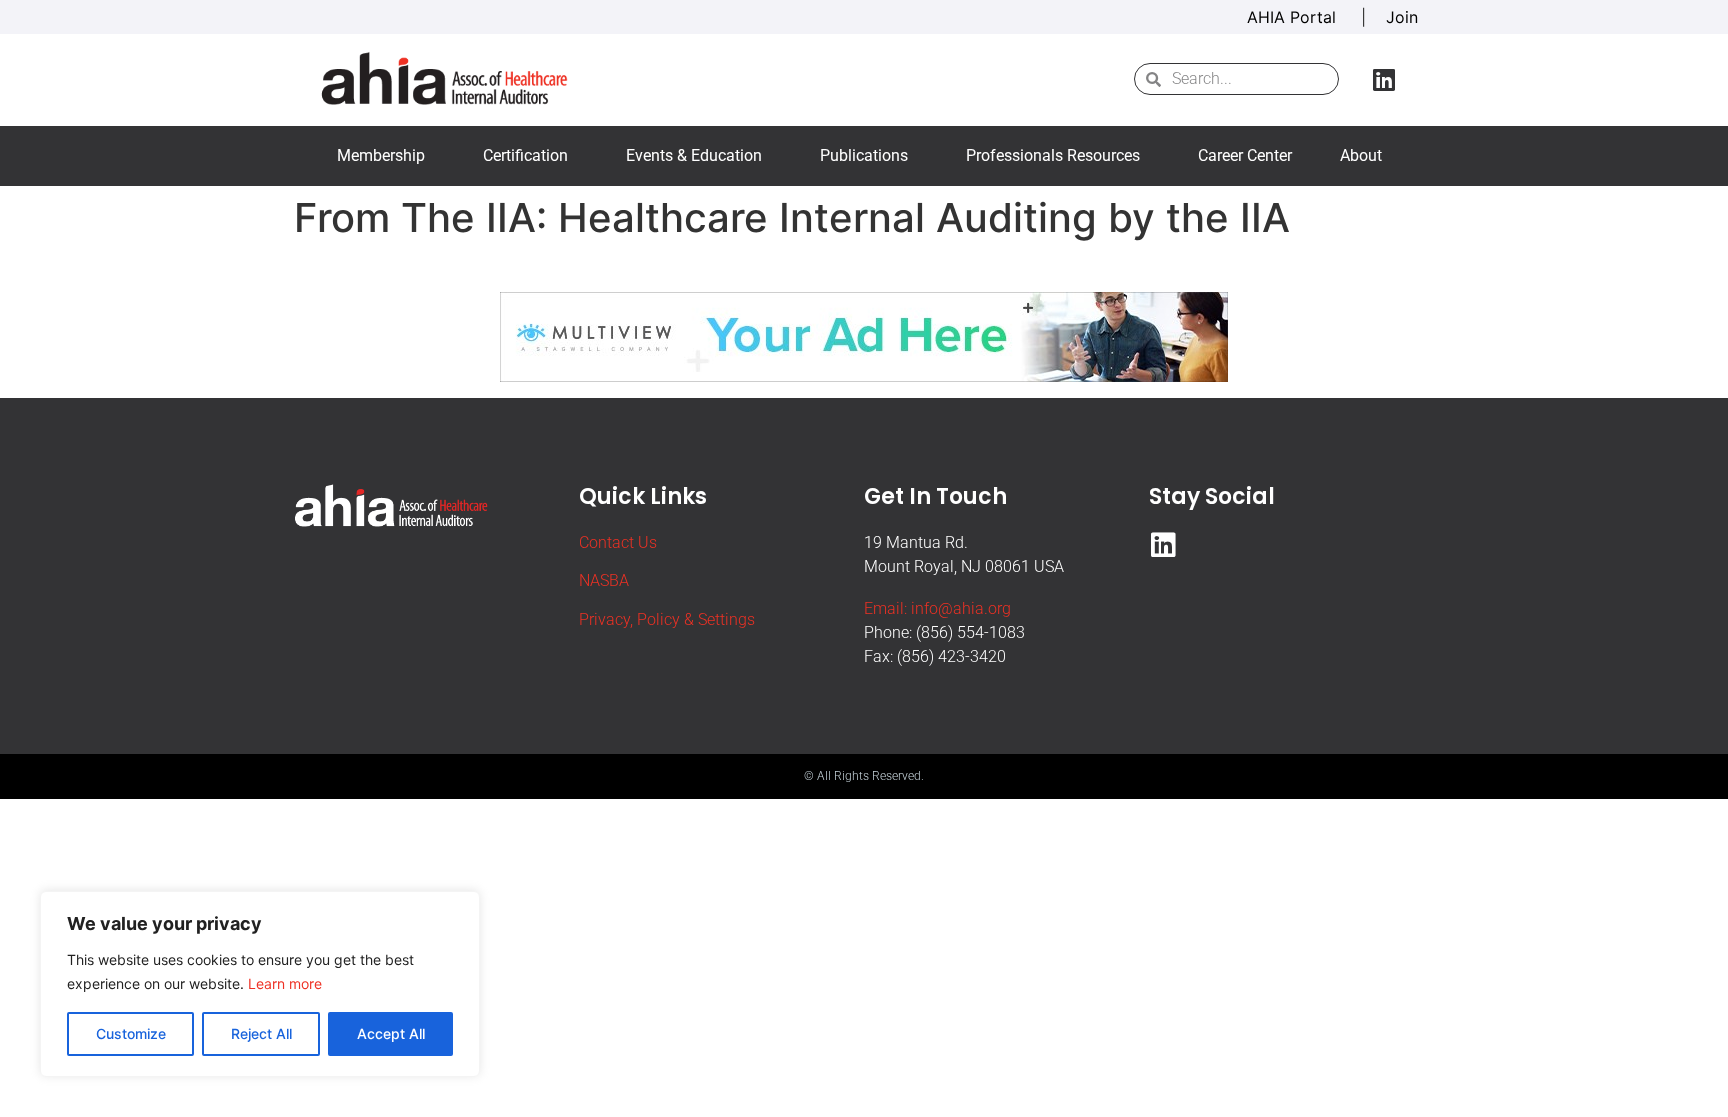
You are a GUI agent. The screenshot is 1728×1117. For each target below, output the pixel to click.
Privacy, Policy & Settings (667, 619)
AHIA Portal (1294, 17)
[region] (260, 984)
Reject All (261, 1033)
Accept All (391, 1033)
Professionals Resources (1053, 155)
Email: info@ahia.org (937, 608)
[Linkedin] (1384, 79)
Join (1402, 17)
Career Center (1245, 155)
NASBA (604, 580)
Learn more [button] (285, 983)
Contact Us (618, 542)
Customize (131, 1033)
